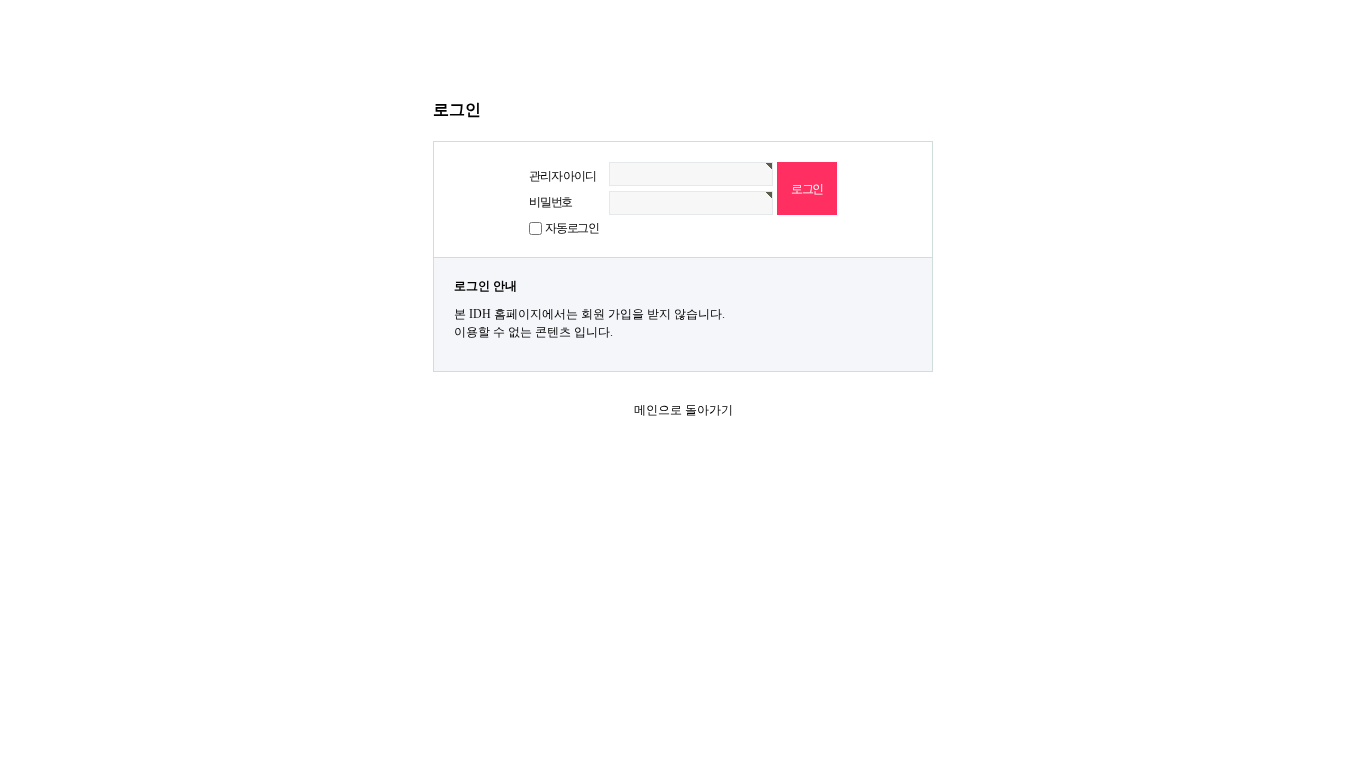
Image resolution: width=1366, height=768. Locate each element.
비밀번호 (550, 202)
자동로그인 (572, 228)
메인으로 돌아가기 (683, 410)
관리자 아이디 (562, 176)
